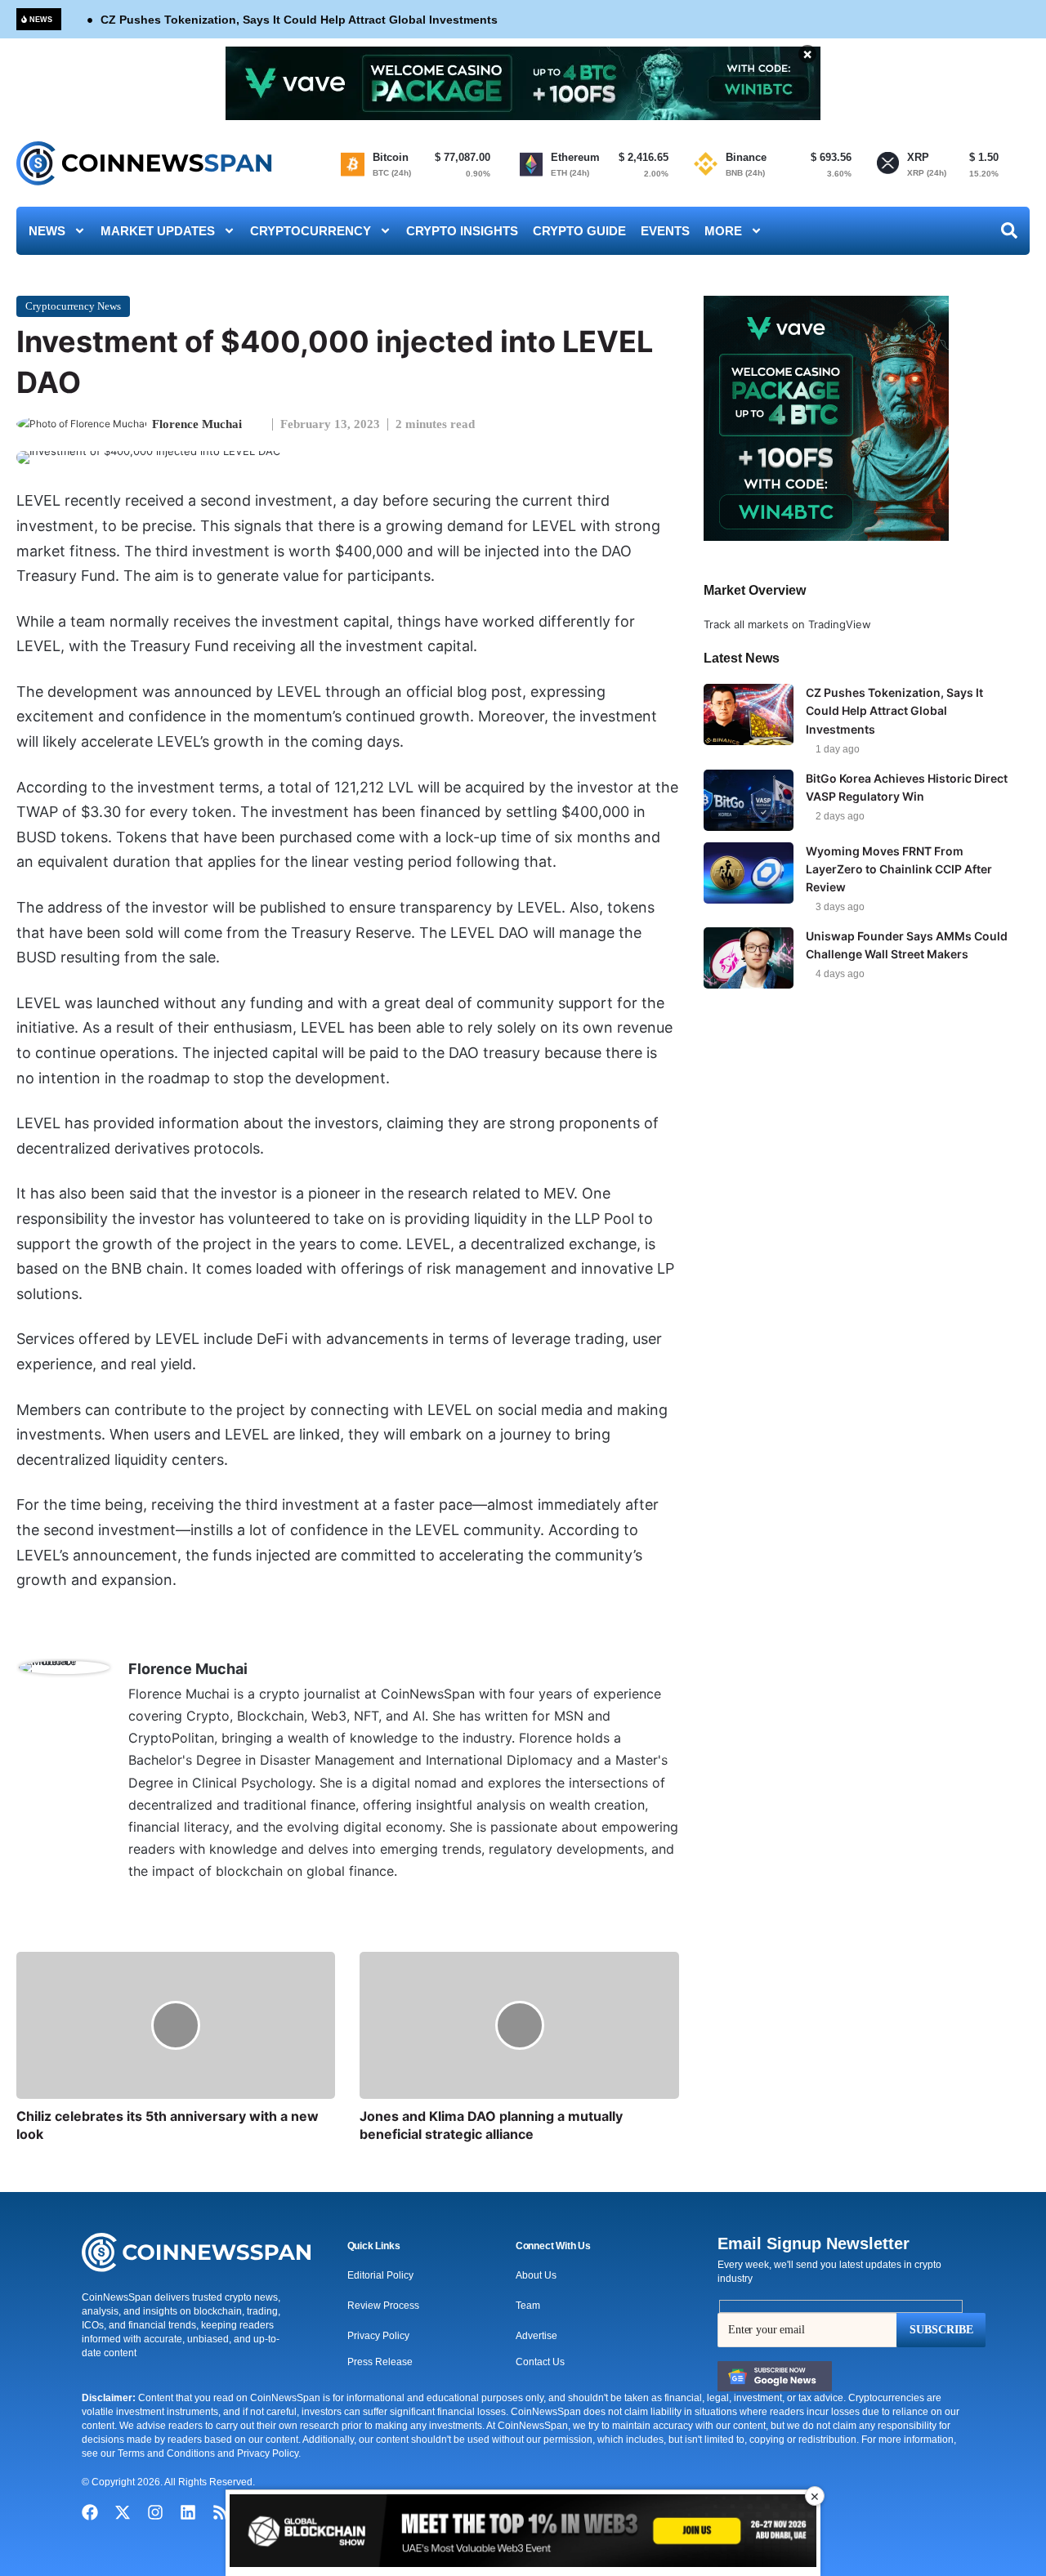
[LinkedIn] (158, 1901)
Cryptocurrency (311, 231)
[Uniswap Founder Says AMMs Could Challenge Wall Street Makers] (749, 958)
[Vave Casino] (523, 83)
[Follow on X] (262, 424)
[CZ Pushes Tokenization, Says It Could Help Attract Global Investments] (749, 714)
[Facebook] (90, 2512)
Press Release (380, 2362)
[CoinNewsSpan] (145, 163)
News (47, 231)
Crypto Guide (579, 231)
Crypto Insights (462, 231)
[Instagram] (155, 2512)
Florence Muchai (197, 424)
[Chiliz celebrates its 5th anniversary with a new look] (176, 2025)
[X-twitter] (123, 2512)
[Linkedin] (188, 2512)
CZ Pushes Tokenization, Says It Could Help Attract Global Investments (299, 20)
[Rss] (221, 2512)
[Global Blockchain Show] (523, 2533)
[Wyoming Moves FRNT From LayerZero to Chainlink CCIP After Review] (749, 873)
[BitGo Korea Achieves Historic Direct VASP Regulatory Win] (749, 800)
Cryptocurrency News (73, 306)
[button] (374, 2246)
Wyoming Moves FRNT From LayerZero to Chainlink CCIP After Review (899, 869)
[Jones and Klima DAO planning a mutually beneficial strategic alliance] (519, 2025)
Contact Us (540, 2362)
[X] (138, 1901)
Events (665, 231)
